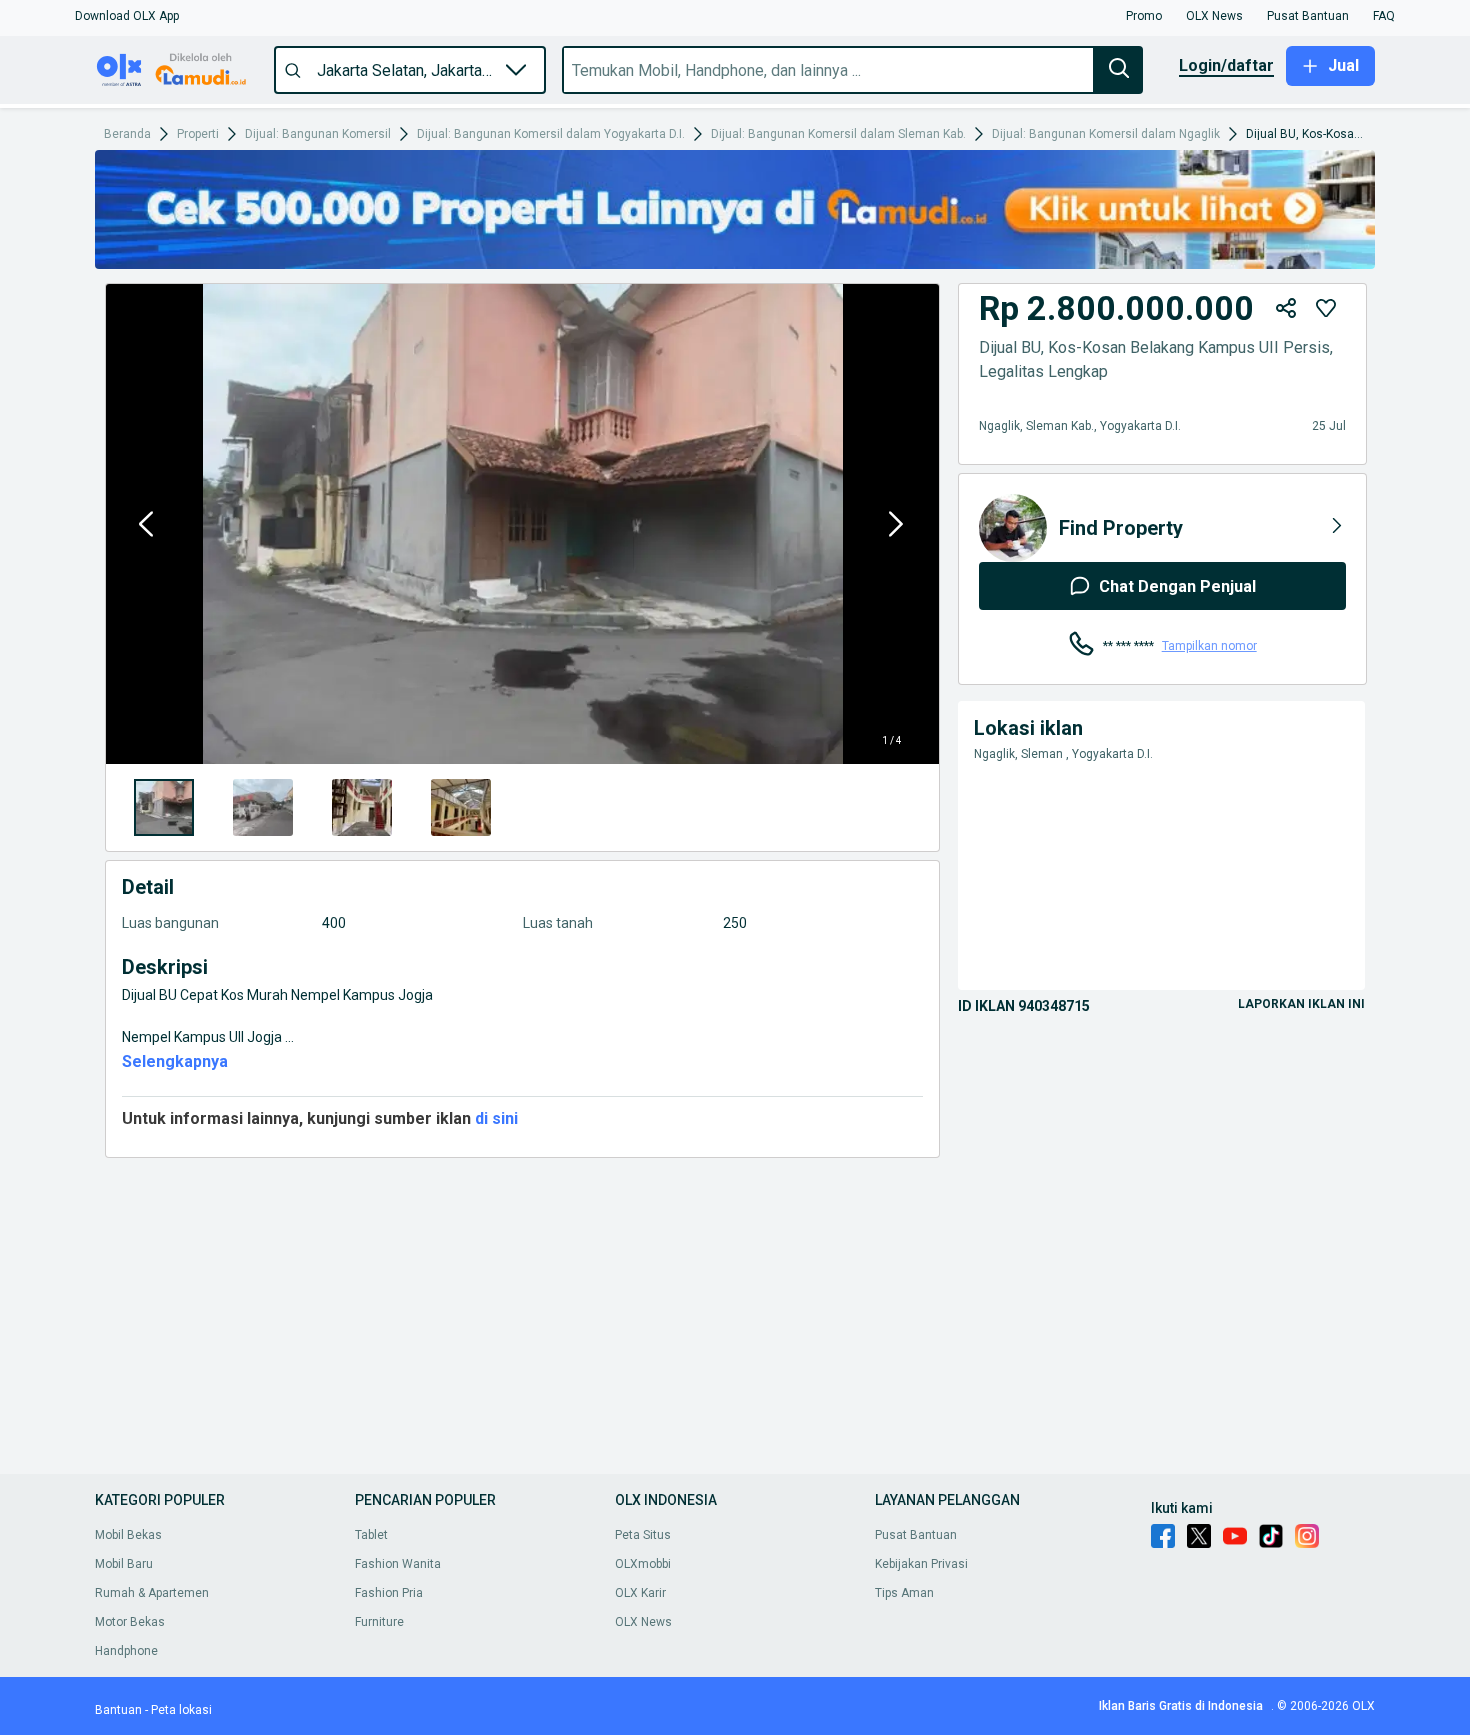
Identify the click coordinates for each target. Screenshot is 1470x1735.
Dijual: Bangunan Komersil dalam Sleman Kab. (838, 134)
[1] (263, 807)
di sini (494, 1118)
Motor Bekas (130, 1622)
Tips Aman (904, 1593)
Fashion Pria (389, 1593)
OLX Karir (640, 1593)
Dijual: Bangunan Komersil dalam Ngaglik (1106, 134)
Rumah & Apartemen (152, 1593)
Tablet (371, 1535)
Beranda (127, 134)
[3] (461, 807)
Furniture (379, 1622)
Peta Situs (643, 1535)
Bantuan (118, 1710)
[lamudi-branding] (735, 263)
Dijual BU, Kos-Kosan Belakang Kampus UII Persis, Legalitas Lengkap (1306, 134)
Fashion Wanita (398, 1564)
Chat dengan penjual (1177, 586)
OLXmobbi (643, 1564)
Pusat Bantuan (916, 1535)
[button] (127, 16)
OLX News (643, 1622)
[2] (362, 807)
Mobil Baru (124, 1564)
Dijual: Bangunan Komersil (318, 134)
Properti (198, 134)
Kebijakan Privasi (921, 1564)
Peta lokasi (181, 1710)
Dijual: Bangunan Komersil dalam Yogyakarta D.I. (551, 134)
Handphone (126, 1651)
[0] (164, 807)
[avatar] (1013, 528)
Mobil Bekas (128, 1535)
